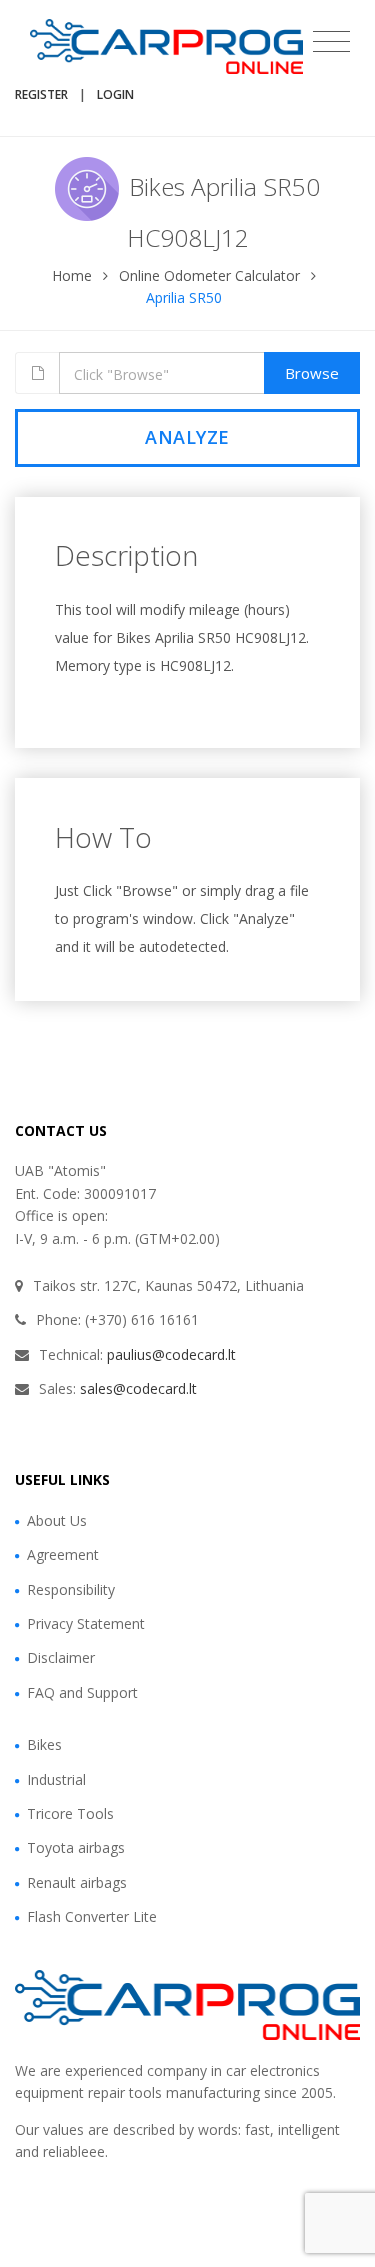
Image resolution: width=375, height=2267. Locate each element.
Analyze (187, 437)
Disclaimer (61, 1657)
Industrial (56, 1779)
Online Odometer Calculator (209, 275)
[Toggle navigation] (331, 42)
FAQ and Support (82, 1692)
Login (115, 94)
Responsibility (71, 1589)
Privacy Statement (86, 1623)
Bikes (44, 1744)
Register (41, 94)
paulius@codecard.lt (171, 1354)
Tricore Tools (70, 1813)
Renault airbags (77, 1882)
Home (72, 275)
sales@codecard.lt (138, 1388)
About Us (57, 1520)
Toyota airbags (76, 1847)
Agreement (63, 1554)
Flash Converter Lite (92, 1916)
